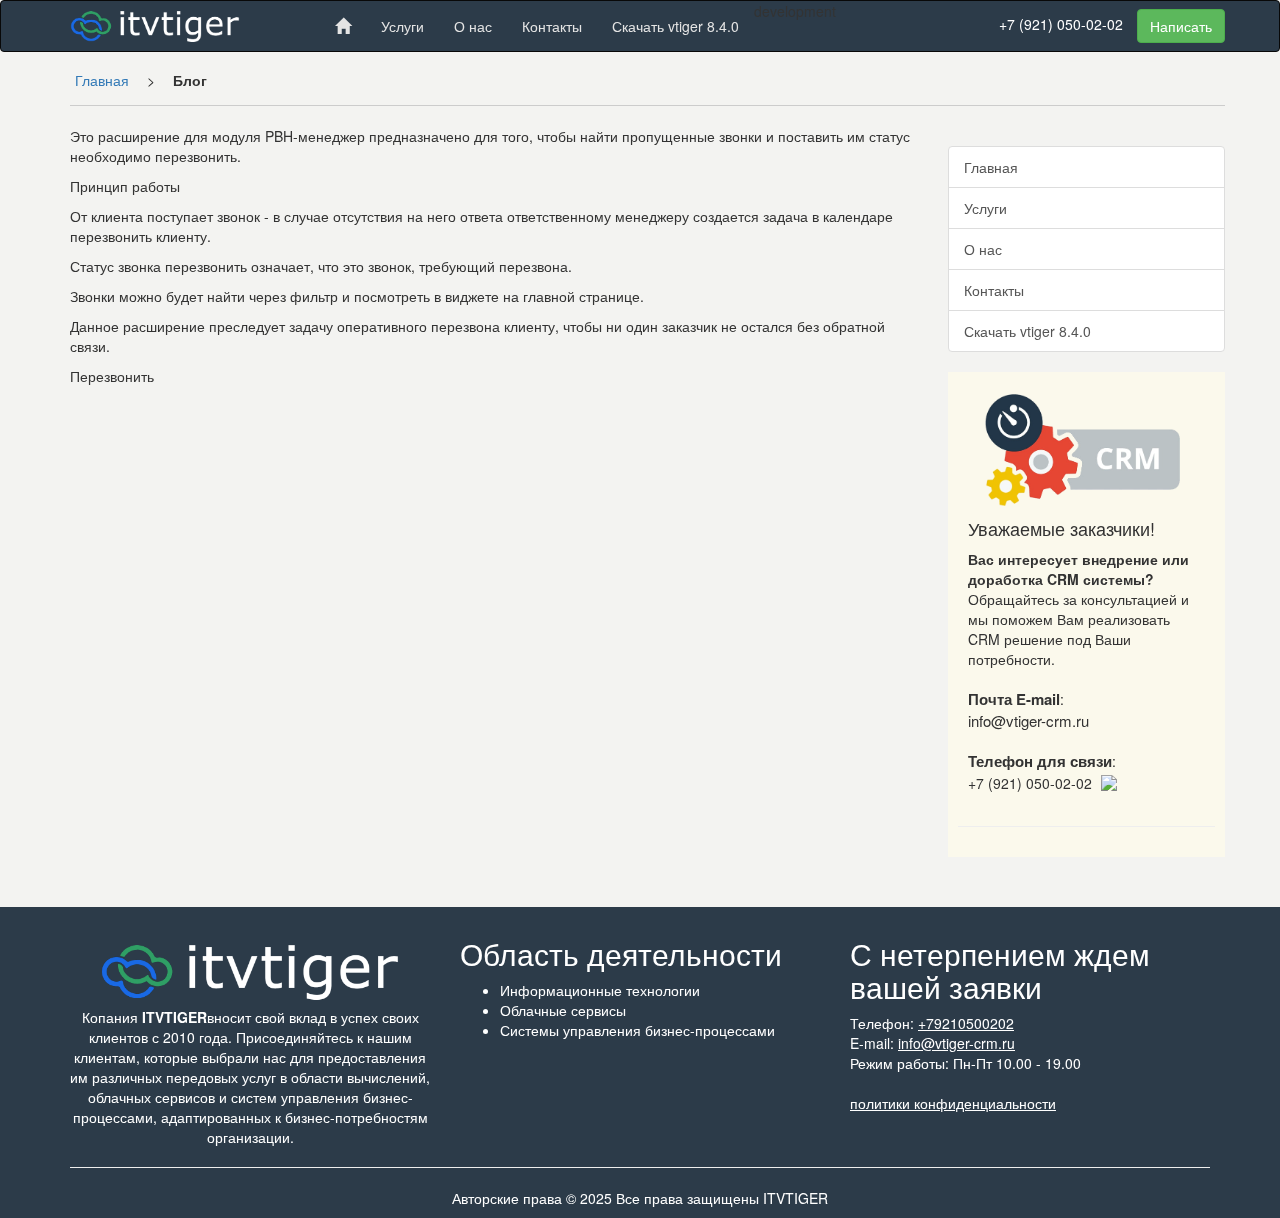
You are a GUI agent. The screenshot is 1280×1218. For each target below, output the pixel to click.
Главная (102, 80)
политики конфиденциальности (953, 1103)
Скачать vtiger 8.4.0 (675, 26)
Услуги (402, 26)
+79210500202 (966, 1023)
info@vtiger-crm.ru (956, 1043)
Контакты (552, 26)
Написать (1181, 26)
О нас (473, 26)
